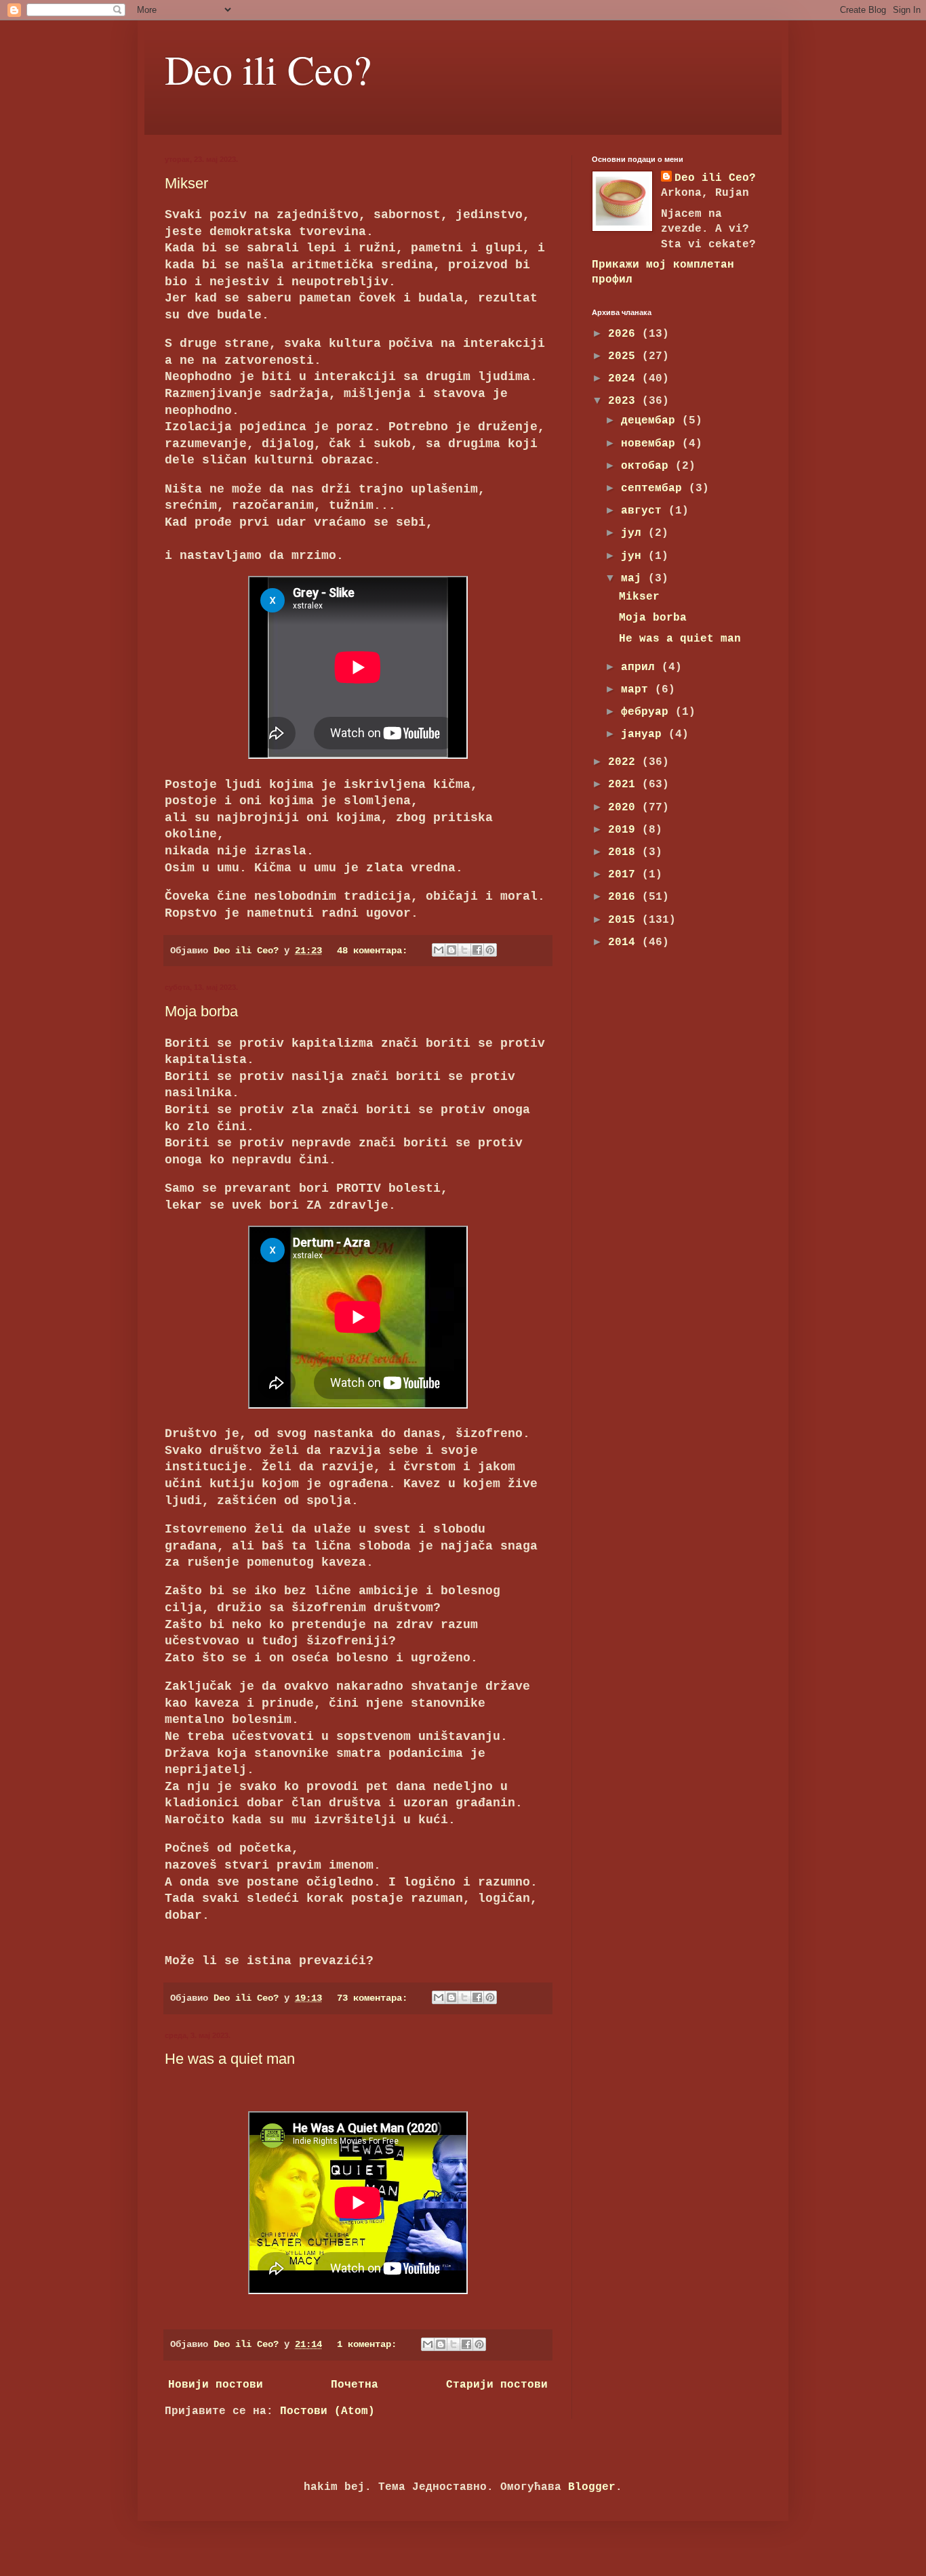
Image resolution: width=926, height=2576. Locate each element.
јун (635, 556)
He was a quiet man (230, 2059)
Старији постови (497, 2385)
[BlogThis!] (451, 950)
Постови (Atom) (327, 2411)
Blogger (592, 2487)
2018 (625, 852)
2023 (625, 401)
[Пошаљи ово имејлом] (439, 950)
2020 (625, 808)
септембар (655, 489)
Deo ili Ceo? (268, 69)
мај (635, 579)
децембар (651, 421)
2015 (625, 920)
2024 (625, 379)
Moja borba (201, 1011)
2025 (625, 356)
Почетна (355, 2385)
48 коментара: (375, 951)
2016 (625, 897)
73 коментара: (375, 1998)
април (641, 667)
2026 (625, 334)
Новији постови (216, 2385)
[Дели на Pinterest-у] (490, 950)
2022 (625, 762)
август (645, 511)
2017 (625, 875)
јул (635, 533)
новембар (651, 444)
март (638, 690)
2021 (625, 785)
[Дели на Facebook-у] (477, 950)
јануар (645, 734)
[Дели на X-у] (464, 950)
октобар (648, 466)
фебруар (648, 712)
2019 (625, 830)
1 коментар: (369, 2344)
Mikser (186, 183)
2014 (625, 942)
